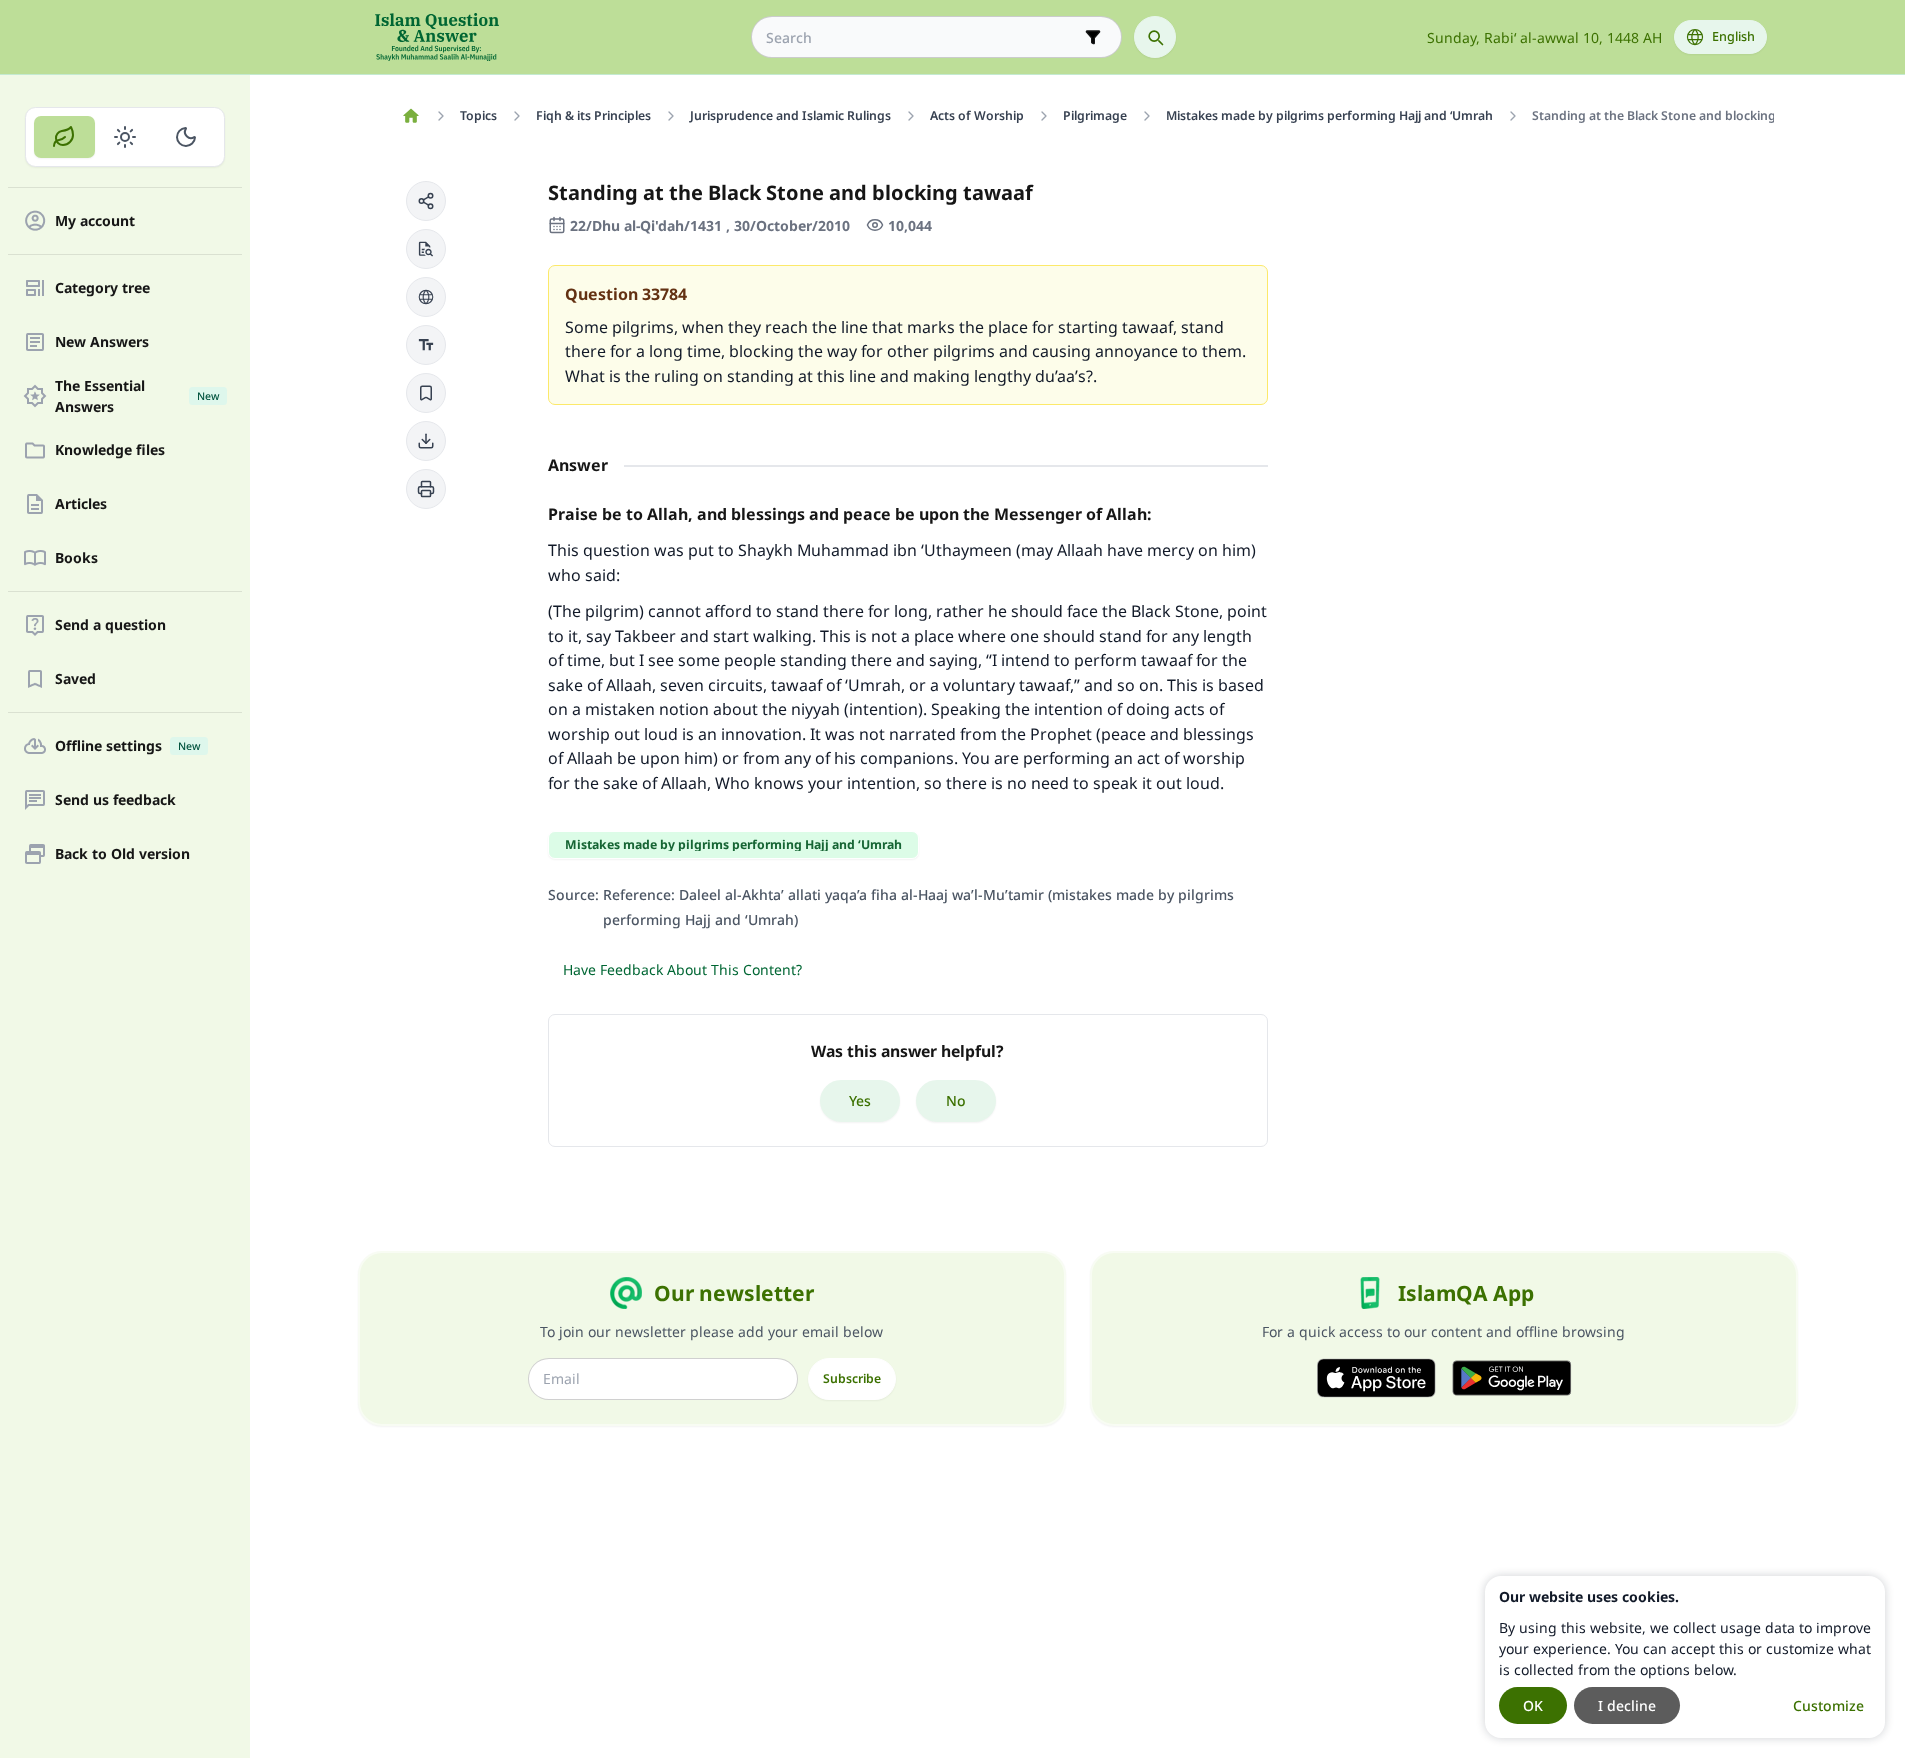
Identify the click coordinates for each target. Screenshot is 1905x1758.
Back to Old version (122, 854)
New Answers (102, 342)
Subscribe (852, 1378)
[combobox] (922, 37)
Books (76, 558)
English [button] (1733, 36)
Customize (1828, 1705)
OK (1533, 1705)
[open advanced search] (1093, 37)
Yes (860, 1100)
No (956, 1100)
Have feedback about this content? (682, 969)
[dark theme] (185, 137)
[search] (1155, 37)
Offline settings (127, 746)
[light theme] (125, 137)
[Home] (411, 116)
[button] (426, 201)
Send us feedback (115, 800)
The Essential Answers (137, 396)
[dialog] (1685, 1657)
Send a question (110, 625)
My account (95, 221)
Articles (81, 504)
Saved (75, 679)
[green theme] (64, 137)
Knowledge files (110, 450)
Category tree (102, 288)
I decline (1627, 1705)
